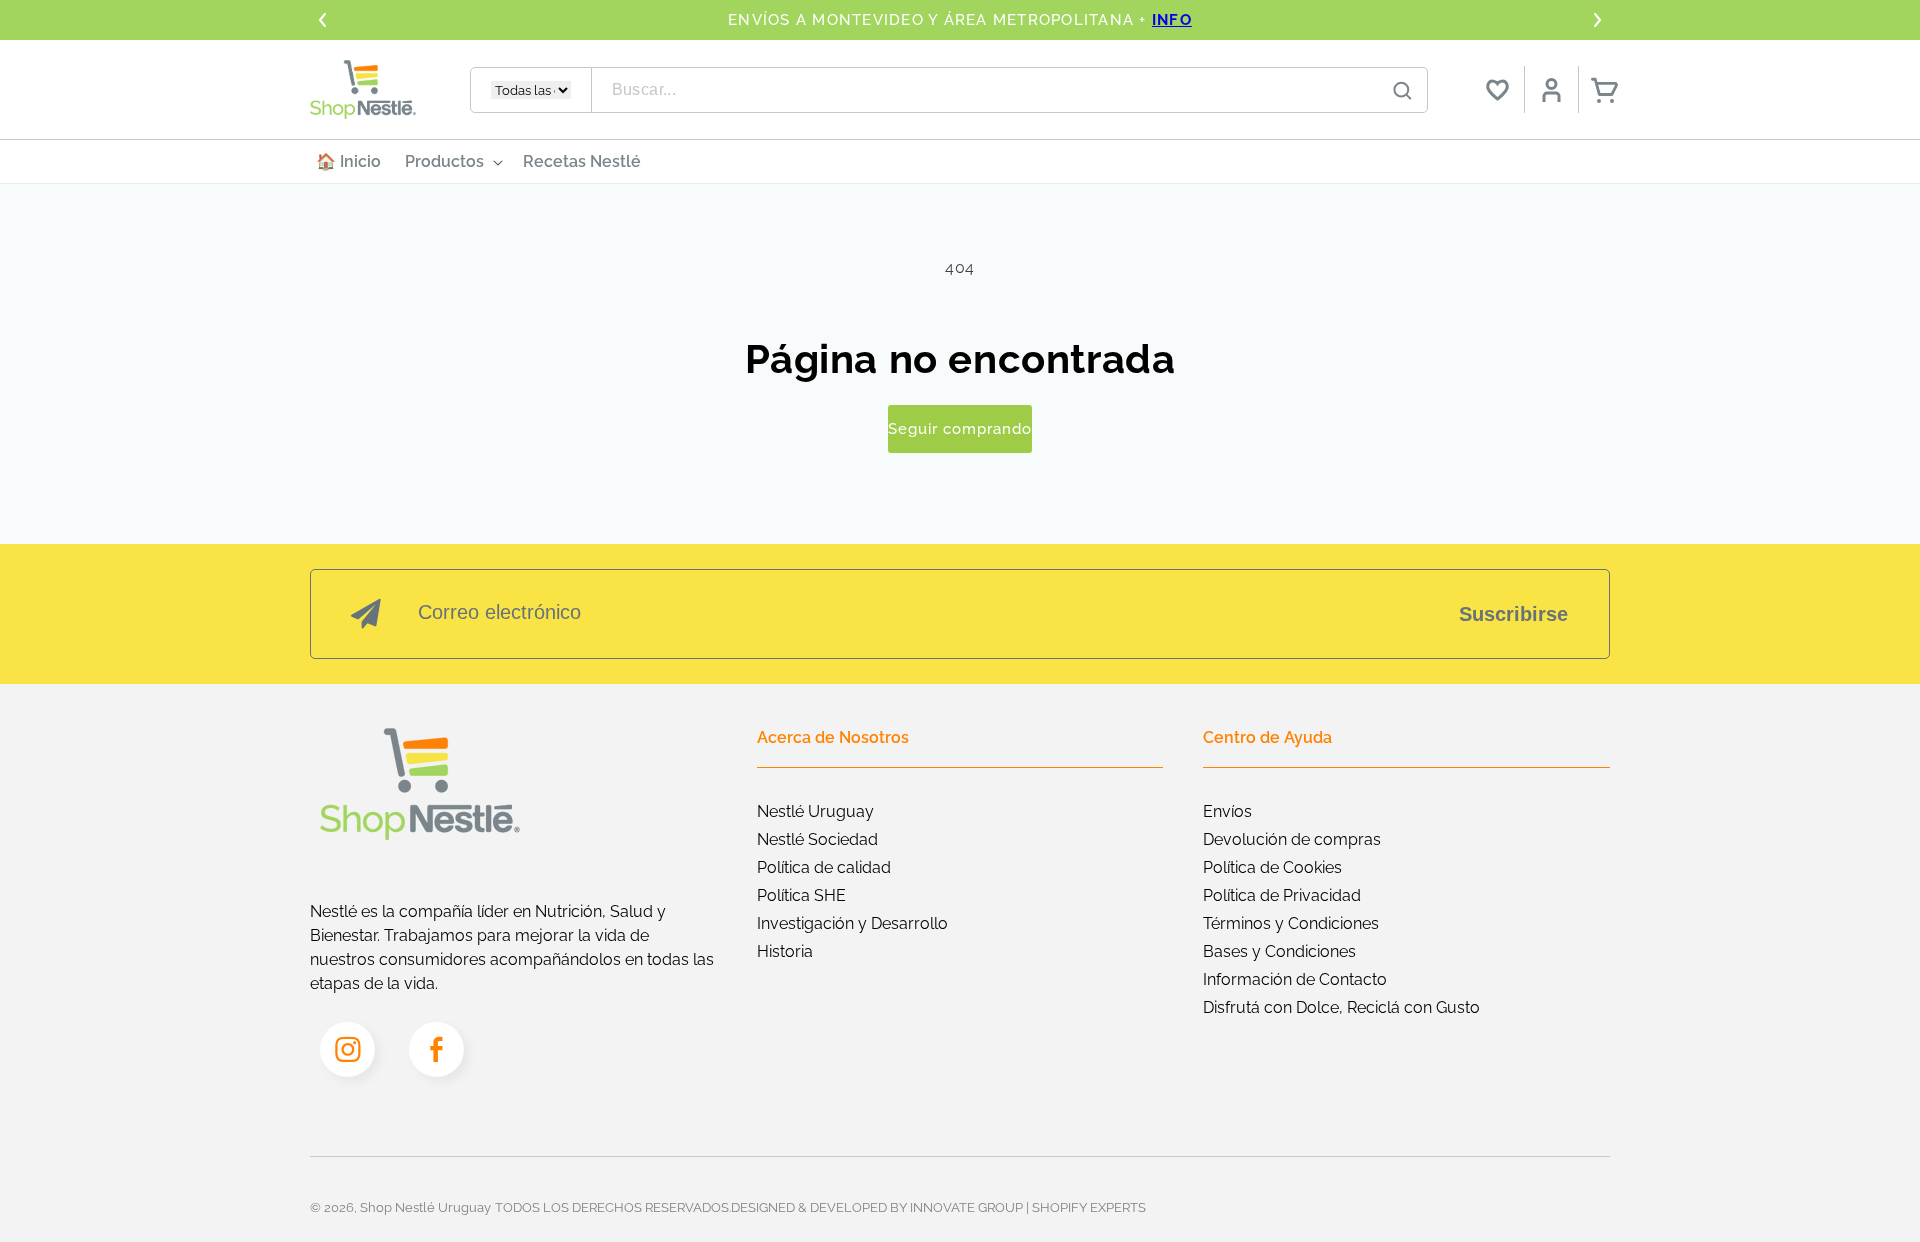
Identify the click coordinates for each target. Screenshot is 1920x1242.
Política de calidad (824, 867)
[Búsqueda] (1403, 91)
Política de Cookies (1272, 867)
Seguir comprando (960, 429)
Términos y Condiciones (1291, 923)
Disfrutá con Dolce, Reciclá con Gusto (1341, 1007)
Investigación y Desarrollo (852, 923)
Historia (785, 951)
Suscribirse (1513, 614)
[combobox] (1010, 90)
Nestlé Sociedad (817, 839)
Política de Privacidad (1282, 895)
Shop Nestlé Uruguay (425, 1207)
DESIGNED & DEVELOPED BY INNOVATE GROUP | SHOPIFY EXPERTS (938, 1207)
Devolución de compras (1292, 839)
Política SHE (801, 895)
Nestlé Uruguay (815, 811)
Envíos (1227, 811)
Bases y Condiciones (1279, 951)
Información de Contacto (1295, 979)
